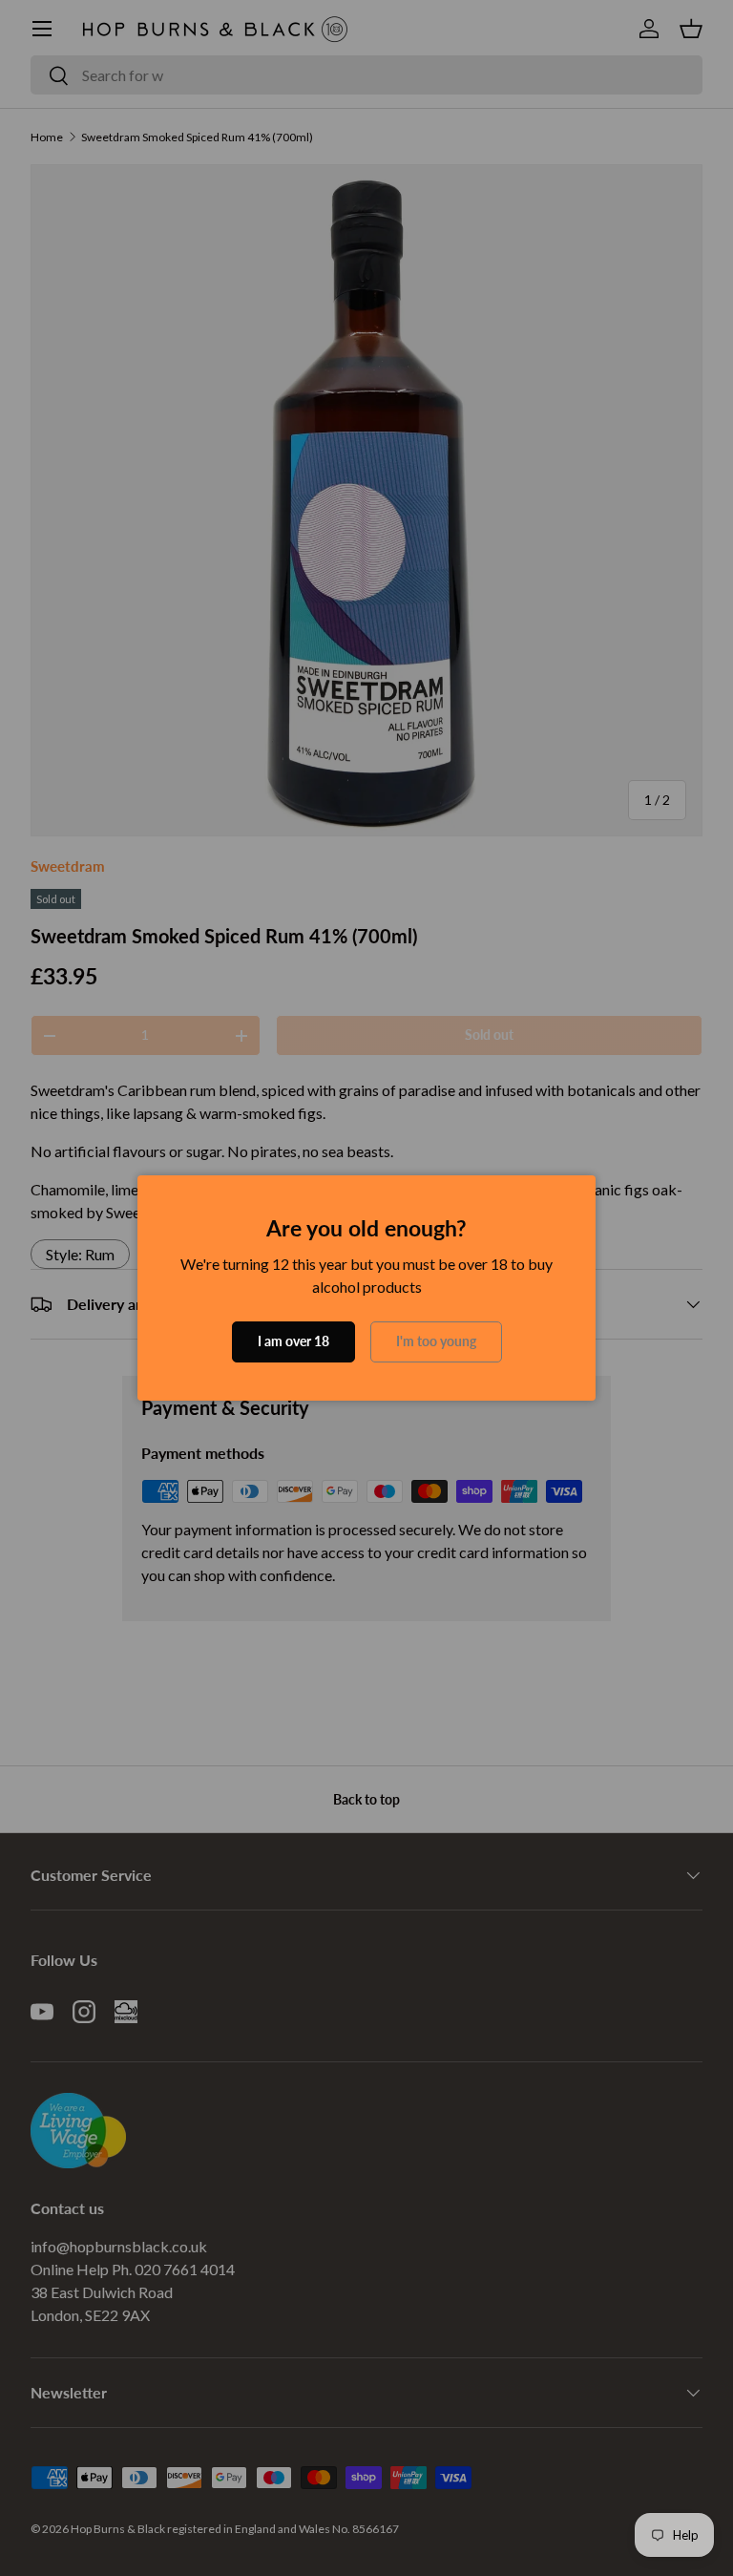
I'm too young (436, 1341)
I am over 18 (293, 1341)
